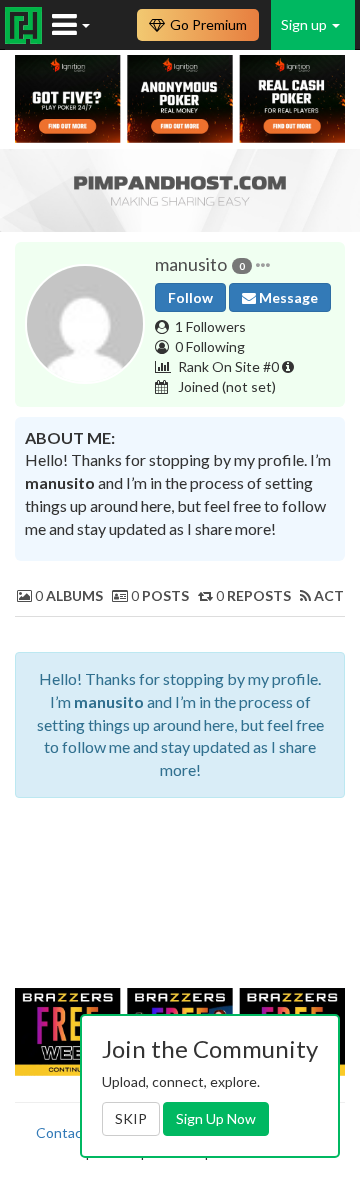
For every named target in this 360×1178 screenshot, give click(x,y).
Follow (190, 297)
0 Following (210, 346)
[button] (263, 265)
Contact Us (72, 1132)
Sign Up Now (216, 1118)
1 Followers (210, 326)
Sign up (305, 24)
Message (287, 297)
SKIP (131, 1118)
